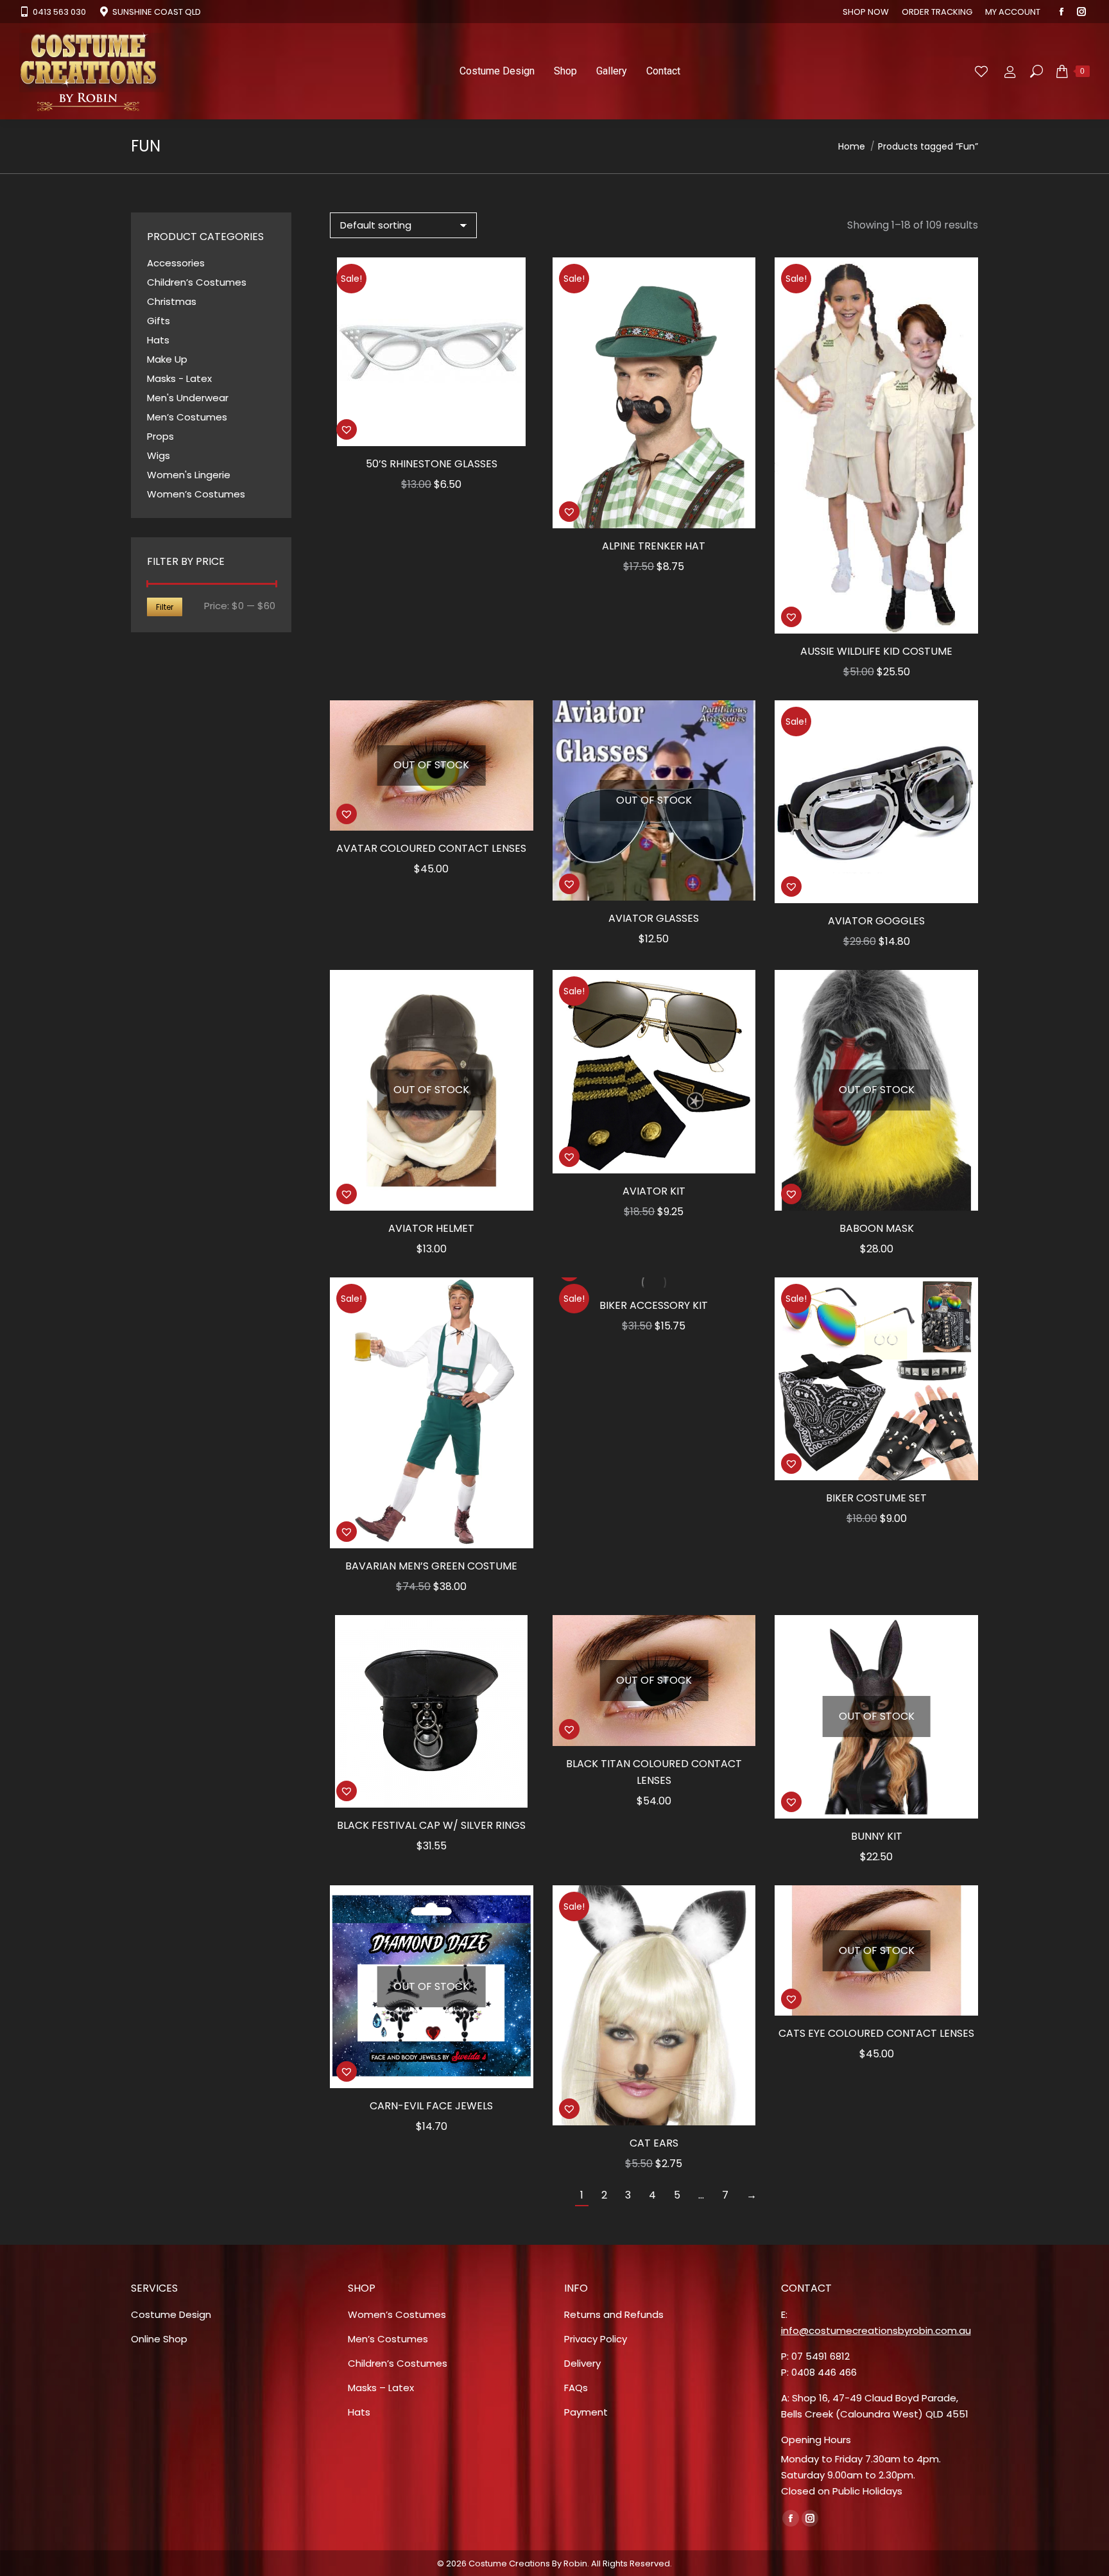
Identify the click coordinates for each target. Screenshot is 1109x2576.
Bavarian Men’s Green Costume (431, 1566)
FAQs (576, 2388)
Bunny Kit (877, 1836)
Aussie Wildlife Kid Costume (876, 651)
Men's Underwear (188, 398)
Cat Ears (654, 2143)
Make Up (167, 359)
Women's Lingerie (189, 475)
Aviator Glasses (654, 918)
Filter (165, 607)
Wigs (159, 455)
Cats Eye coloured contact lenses (876, 2033)
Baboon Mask (877, 1228)
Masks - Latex (179, 378)
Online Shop (159, 2339)
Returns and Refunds (614, 2314)
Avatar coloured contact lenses (431, 848)
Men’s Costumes (187, 417)
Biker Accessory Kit (654, 1305)
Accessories (176, 263)
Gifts (159, 321)
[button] (347, 429)
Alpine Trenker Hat (654, 546)
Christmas (172, 301)
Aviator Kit (654, 1191)
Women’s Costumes (196, 494)
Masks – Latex (381, 2388)
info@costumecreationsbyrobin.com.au (876, 2330)
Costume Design (171, 2314)
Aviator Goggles (876, 921)
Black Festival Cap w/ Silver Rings (431, 1825)
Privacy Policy (596, 2339)
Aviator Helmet (431, 1228)
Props (160, 436)
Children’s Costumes (197, 282)
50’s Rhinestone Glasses (432, 464)
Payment (586, 2412)
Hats (158, 340)
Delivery (582, 2363)
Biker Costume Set (876, 1498)
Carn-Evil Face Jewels (431, 2106)
